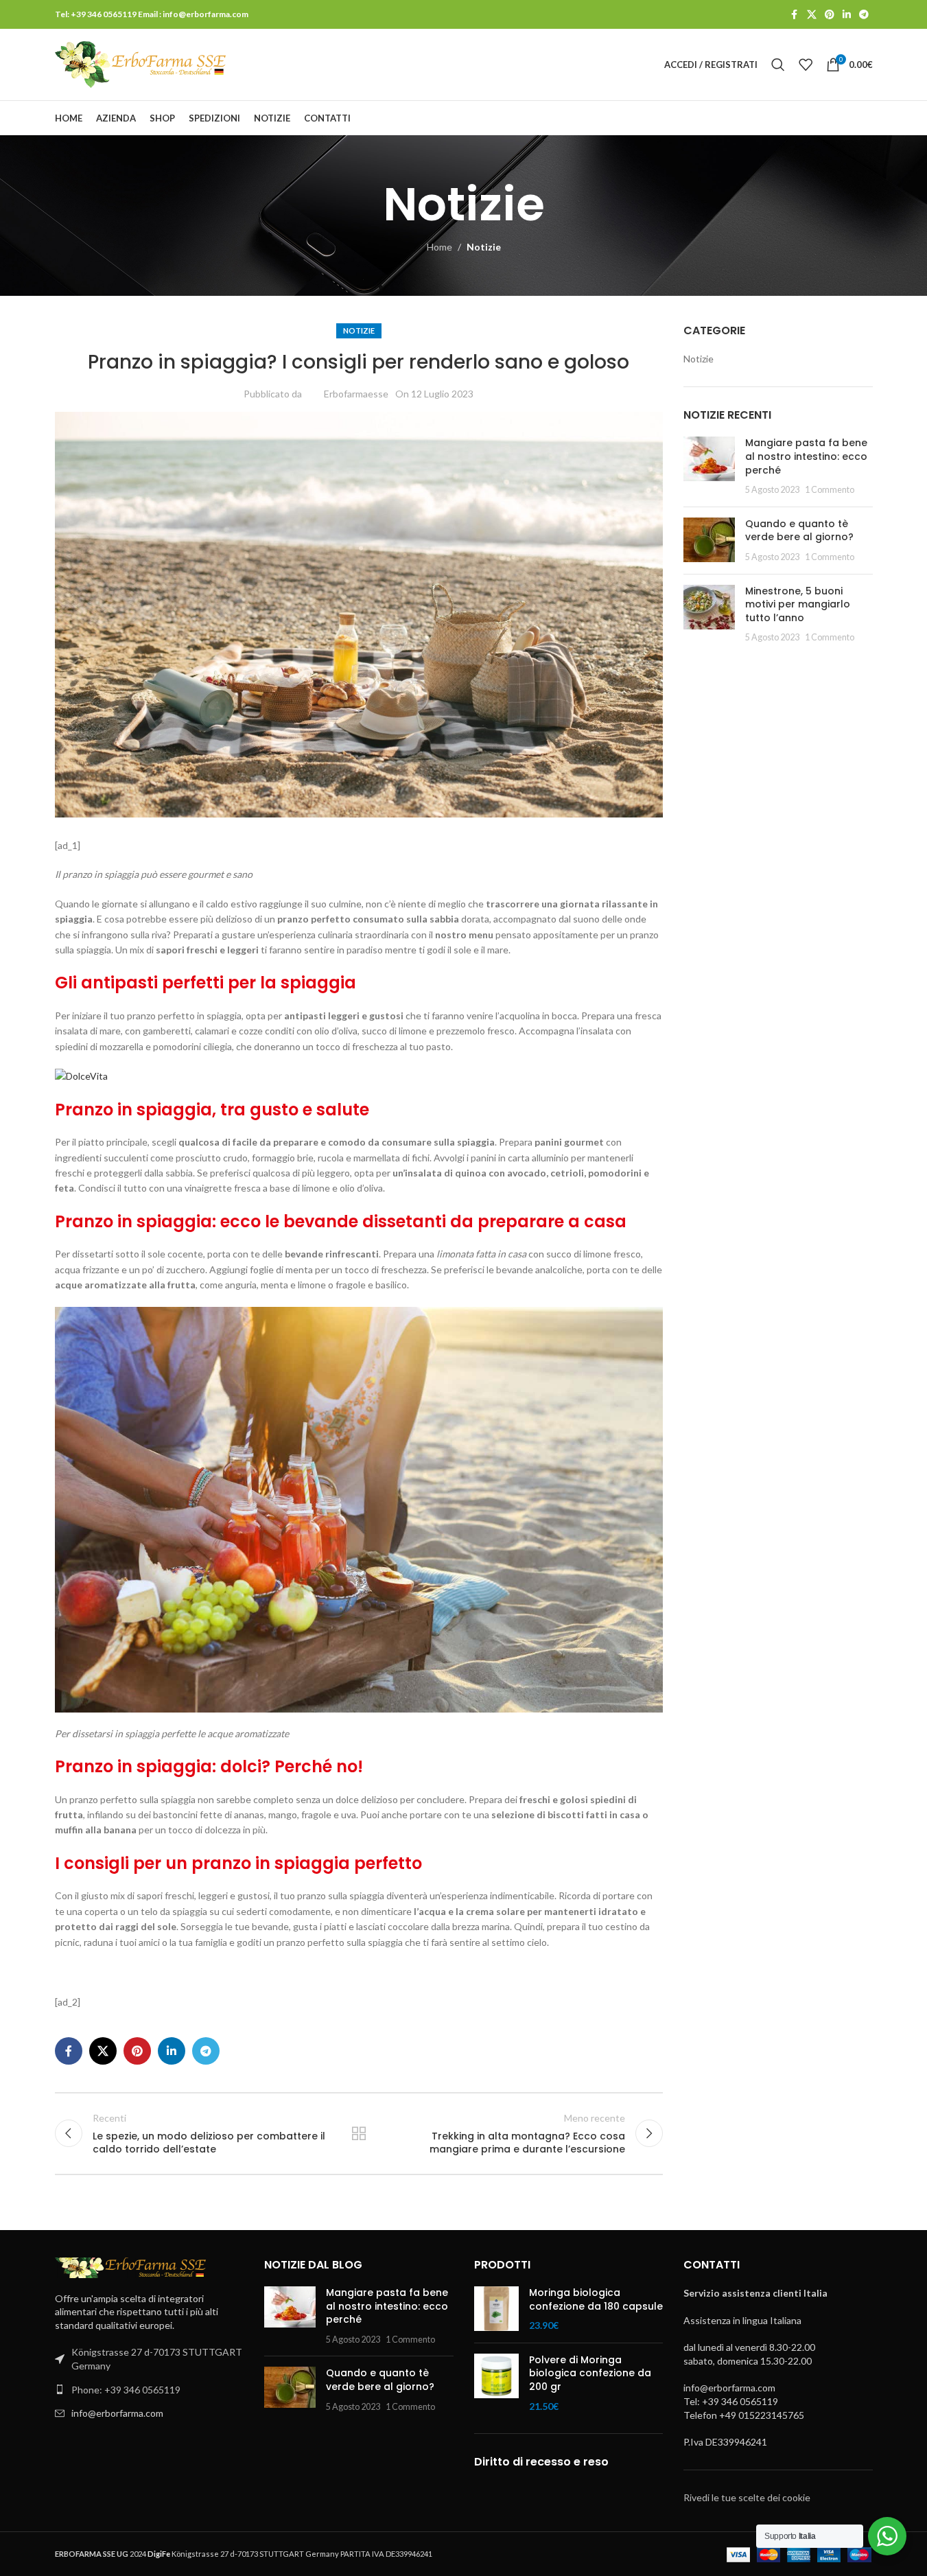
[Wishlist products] (806, 65)
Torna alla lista (359, 2133)
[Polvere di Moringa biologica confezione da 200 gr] (496, 2383)
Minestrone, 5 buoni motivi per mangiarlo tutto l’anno (798, 604)
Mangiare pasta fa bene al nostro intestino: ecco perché (806, 456)
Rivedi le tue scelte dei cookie (747, 2497)
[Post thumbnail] (709, 466)
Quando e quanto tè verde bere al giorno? (799, 531)
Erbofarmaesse (356, 394)
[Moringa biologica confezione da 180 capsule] (496, 2309)
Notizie (484, 247)
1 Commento (830, 490)
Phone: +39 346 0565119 (126, 2390)
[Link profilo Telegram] (864, 15)
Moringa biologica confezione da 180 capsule (596, 2300)
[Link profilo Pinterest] (830, 15)
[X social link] (812, 15)
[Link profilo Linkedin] (847, 15)
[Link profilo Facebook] (795, 15)
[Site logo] (141, 63)
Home (439, 247)
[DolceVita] (81, 1075)
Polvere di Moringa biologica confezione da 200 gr (590, 2374)
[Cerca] (778, 65)
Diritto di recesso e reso (541, 2462)
